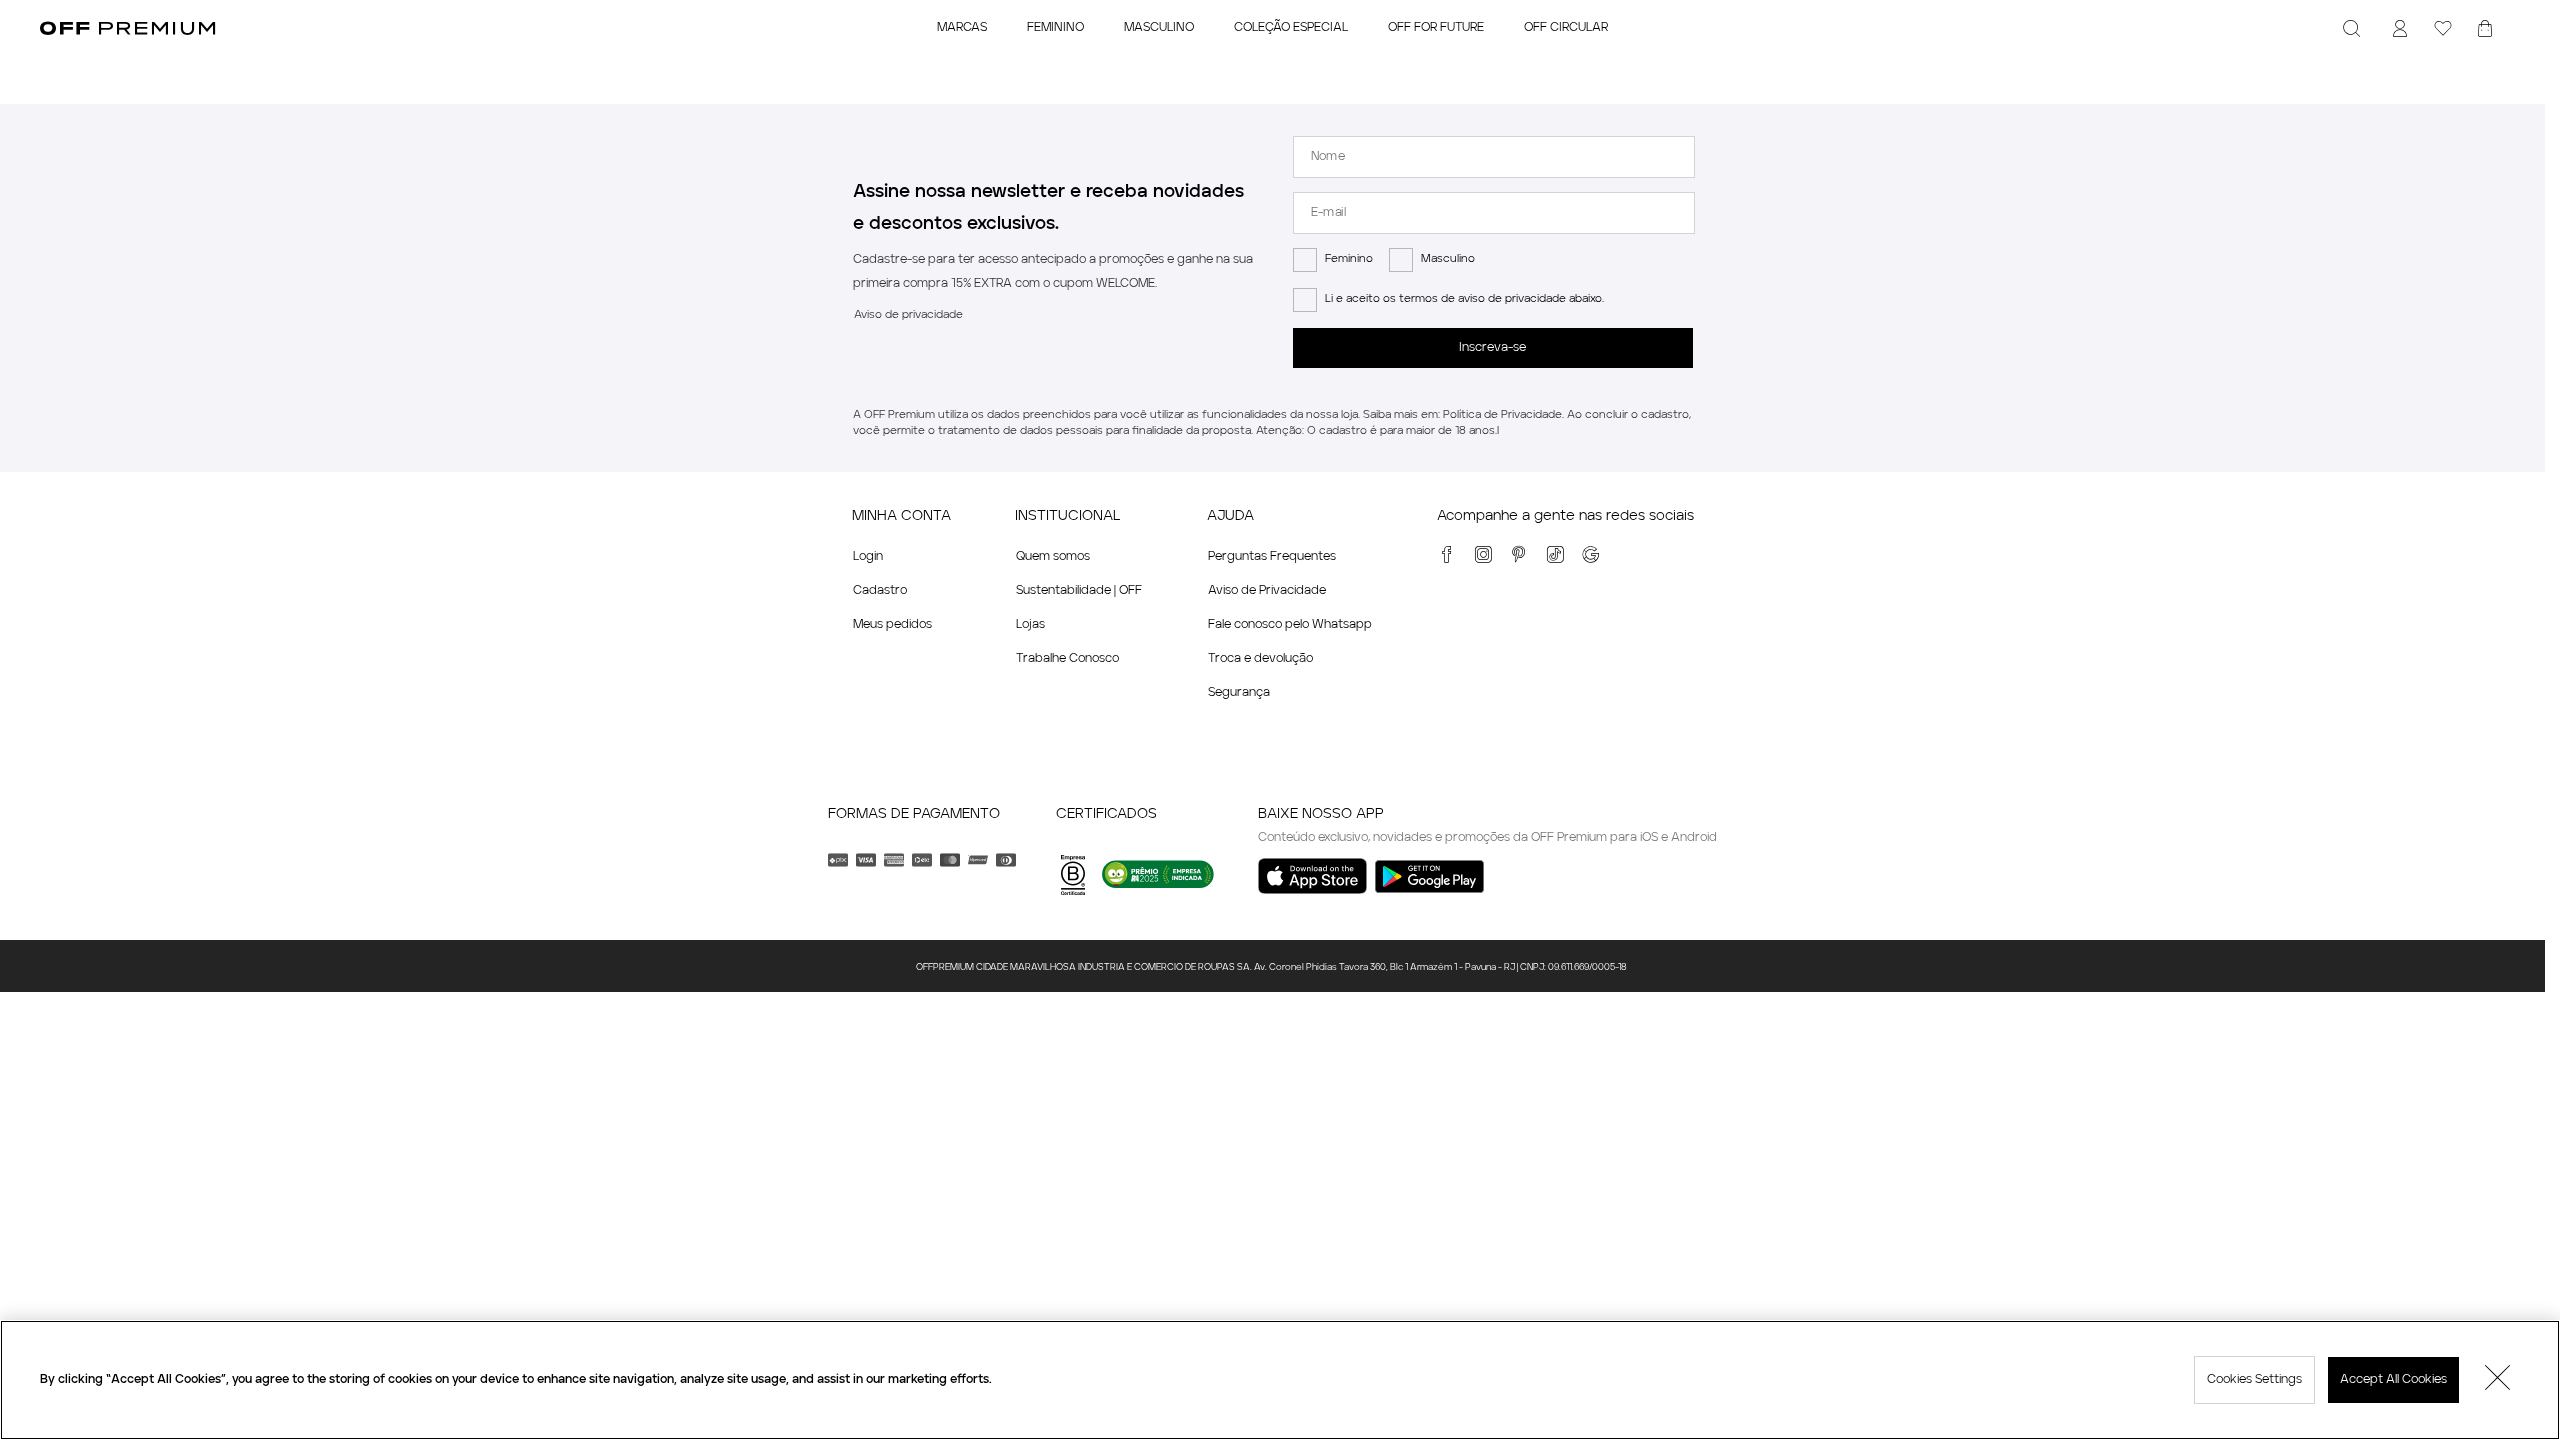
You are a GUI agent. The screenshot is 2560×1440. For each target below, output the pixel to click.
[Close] (2498, 1380)
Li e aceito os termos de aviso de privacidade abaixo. (1464, 299)
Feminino (1349, 259)
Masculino (1448, 259)
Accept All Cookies (2393, 1380)
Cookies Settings (2254, 1380)
